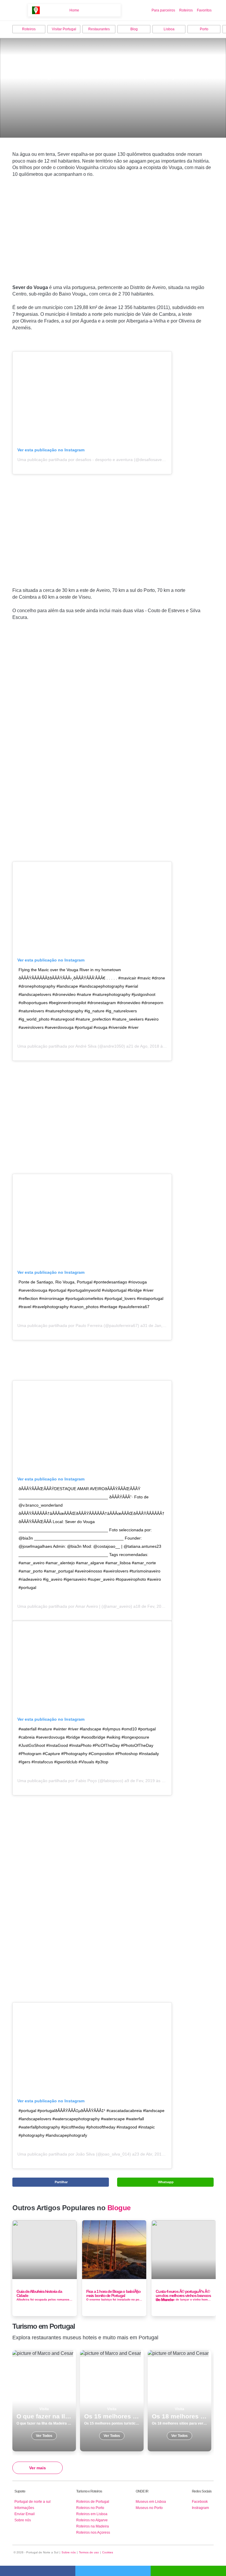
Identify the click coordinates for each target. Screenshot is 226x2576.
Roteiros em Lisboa (92, 2514)
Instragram (200, 2508)
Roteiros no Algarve (92, 2520)
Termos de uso (89, 2552)
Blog (134, 29)
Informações (24, 2508)
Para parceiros (163, 10)
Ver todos (44, 2401)
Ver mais (38, 2468)
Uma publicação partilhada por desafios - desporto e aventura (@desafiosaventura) (95, 460)
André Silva (86, 1046)
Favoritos (204, 10)
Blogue (119, 2208)
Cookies (108, 2552)
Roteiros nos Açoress (93, 2532)
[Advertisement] (113, 240)
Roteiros (186, 10)
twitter (113, 2571)
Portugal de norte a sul (33, 2502)
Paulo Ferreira (89, 1325)
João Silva (85, 2154)
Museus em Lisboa (151, 2502)
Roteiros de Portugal (93, 2502)
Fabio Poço (86, 1781)
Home (74, 10)
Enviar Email (25, 2514)
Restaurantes (99, 29)
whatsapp (188, 2571)
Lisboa (169, 29)
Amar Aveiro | (88, 1606)
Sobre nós (23, 2520)
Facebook (200, 2502)
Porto (204, 29)
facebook (38, 2571)
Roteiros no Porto (90, 2508)
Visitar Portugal (64, 29)
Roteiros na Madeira (93, 2526)
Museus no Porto (149, 2508)
